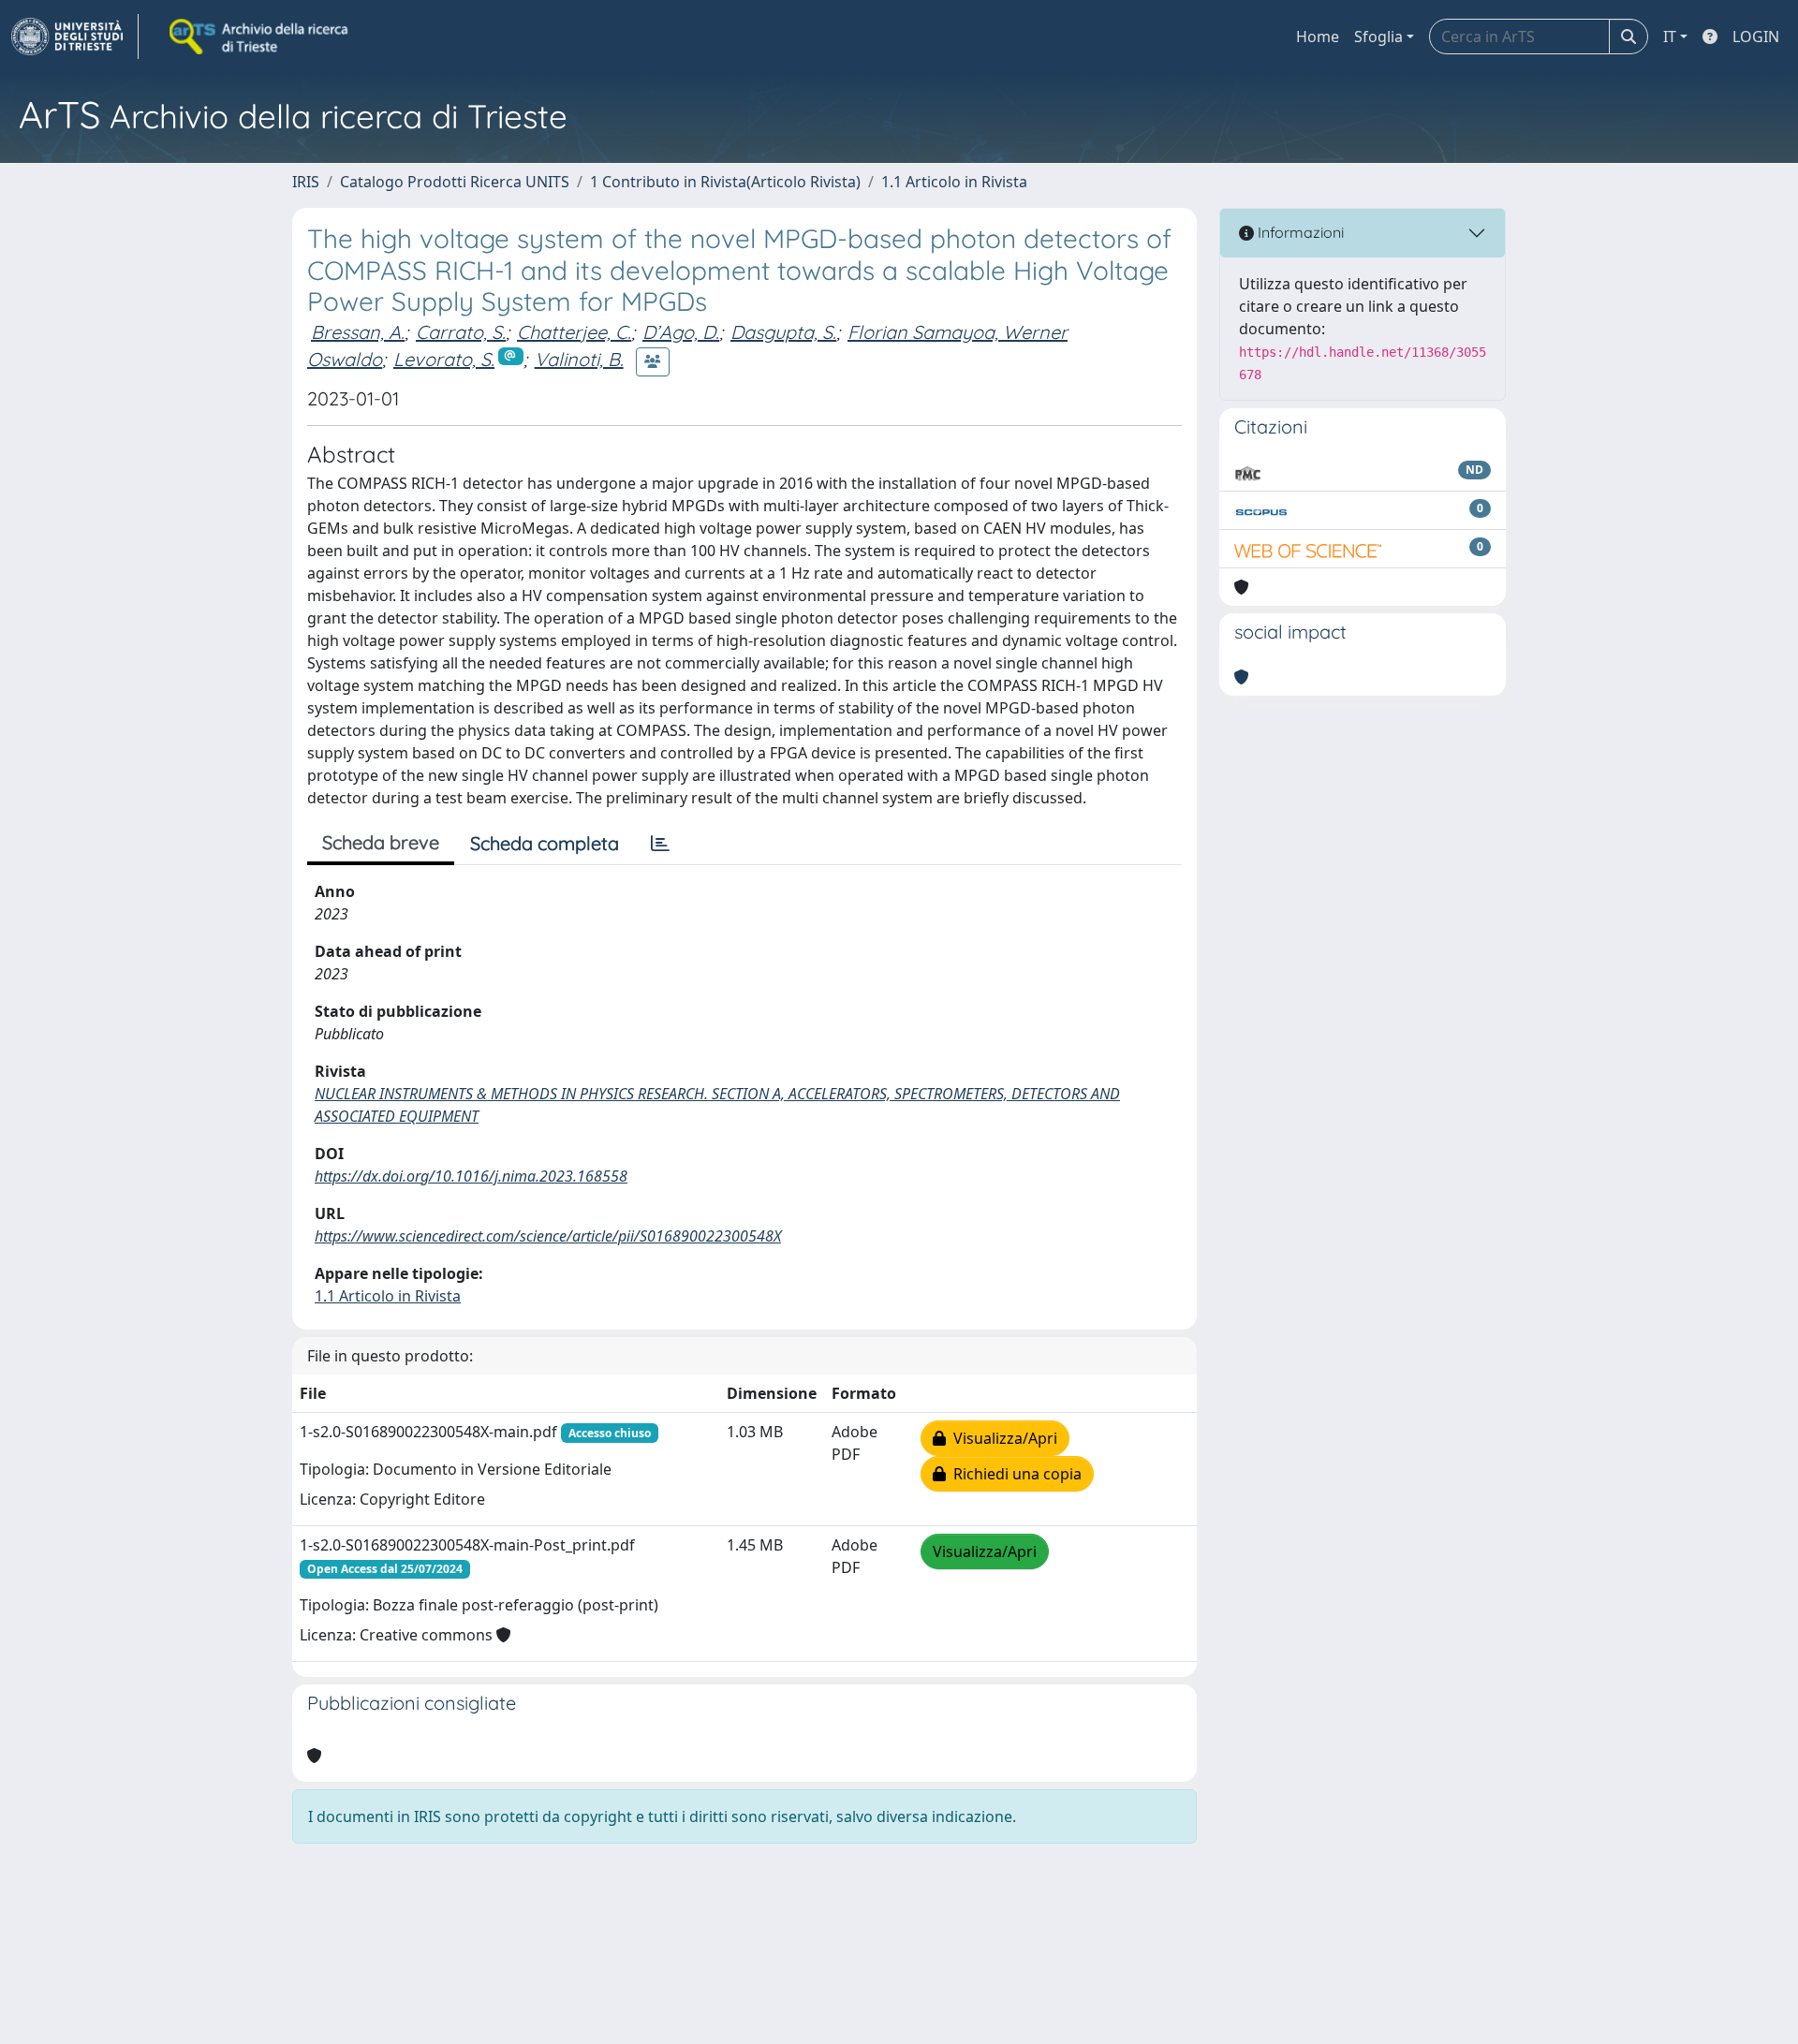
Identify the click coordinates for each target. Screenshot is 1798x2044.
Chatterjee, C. (574, 332)
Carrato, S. (461, 332)
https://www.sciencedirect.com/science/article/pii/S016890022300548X (548, 1236)
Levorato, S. (444, 359)
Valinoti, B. (579, 359)
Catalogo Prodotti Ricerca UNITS (455, 182)
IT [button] (1670, 37)
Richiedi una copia (1014, 1474)
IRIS (306, 182)
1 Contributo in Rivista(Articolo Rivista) (725, 182)
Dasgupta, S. (783, 332)
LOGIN (1756, 37)
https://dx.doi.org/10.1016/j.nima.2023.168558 (471, 1176)
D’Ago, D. (681, 332)
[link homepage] (75, 37)
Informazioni (1299, 232)
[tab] (660, 844)
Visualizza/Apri (1002, 1438)
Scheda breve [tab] (381, 842)
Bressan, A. (358, 332)
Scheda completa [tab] (545, 843)
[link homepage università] (260, 37)
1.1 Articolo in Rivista (954, 182)
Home (1318, 37)
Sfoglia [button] (1378, 37)
